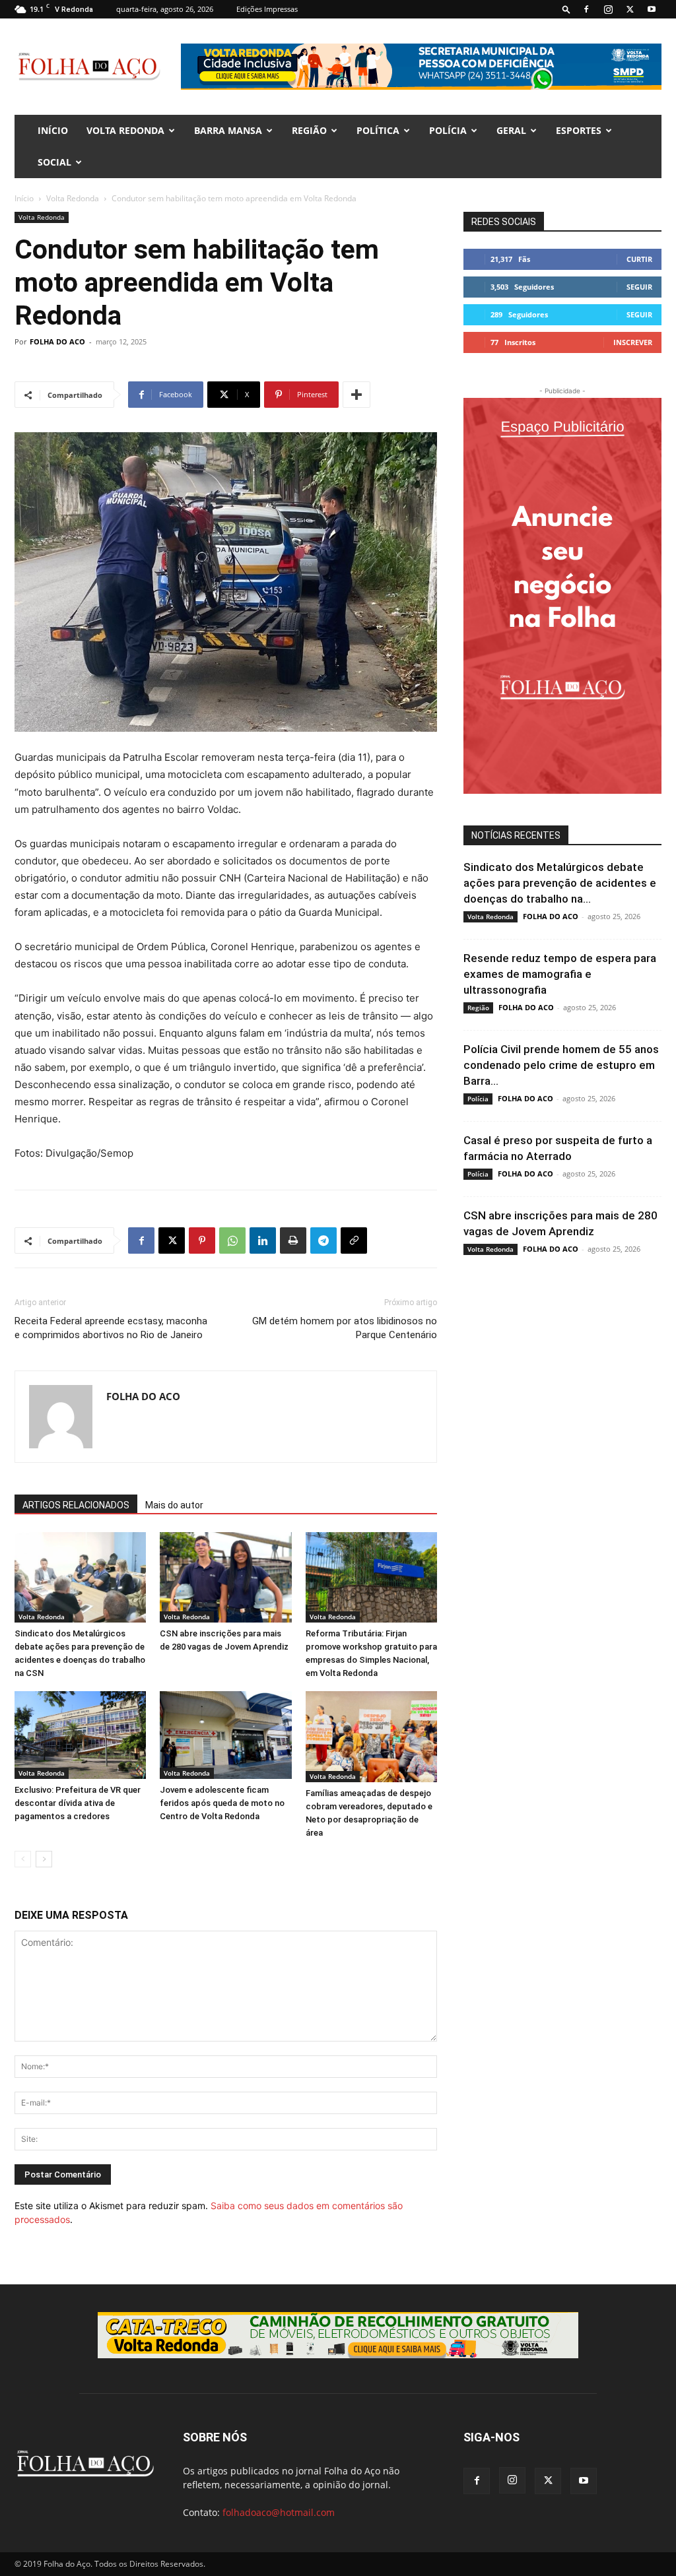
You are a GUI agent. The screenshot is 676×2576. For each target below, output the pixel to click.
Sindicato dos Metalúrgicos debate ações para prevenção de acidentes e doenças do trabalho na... (560, 883)
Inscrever (633, 342)
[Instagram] (608, 9)
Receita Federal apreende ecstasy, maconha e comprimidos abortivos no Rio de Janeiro (111, 1328)
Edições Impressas (267, 9)
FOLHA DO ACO (57, 341)
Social (54, 162)
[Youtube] (652, 9)
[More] (356, 395)
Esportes (579, 130)
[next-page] (44, 1859)
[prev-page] (23, 1859)
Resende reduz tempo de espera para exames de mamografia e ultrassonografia (560, 974)
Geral (511, 130)
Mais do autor (174, 1505)
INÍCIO (53, 130)
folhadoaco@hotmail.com (279, 2512)
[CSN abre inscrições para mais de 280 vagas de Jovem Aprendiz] (225, 1577)
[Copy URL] (354, 1240)
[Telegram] (323, 1240)
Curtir (639, 259)
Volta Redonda (125, 130)
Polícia (448, 130)
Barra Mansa (228, 130)
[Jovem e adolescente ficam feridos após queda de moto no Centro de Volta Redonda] (225, 1735)
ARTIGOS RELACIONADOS (76, 1505)
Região (309, 130)
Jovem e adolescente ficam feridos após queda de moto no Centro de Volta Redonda (222, 1803)
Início (24, 198)
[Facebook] (586, 9)
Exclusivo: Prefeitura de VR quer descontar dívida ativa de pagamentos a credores (78, 1803)
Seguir (639, 287)
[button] (566, 9)
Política (378, 130)
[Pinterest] (202, 1240)
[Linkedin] (263, 1240)
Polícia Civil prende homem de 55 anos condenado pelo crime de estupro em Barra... (561, 1065)
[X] (630, 9)
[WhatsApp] (232, 1240)
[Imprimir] (293, 1240)
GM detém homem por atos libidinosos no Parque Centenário (345, 1328)
